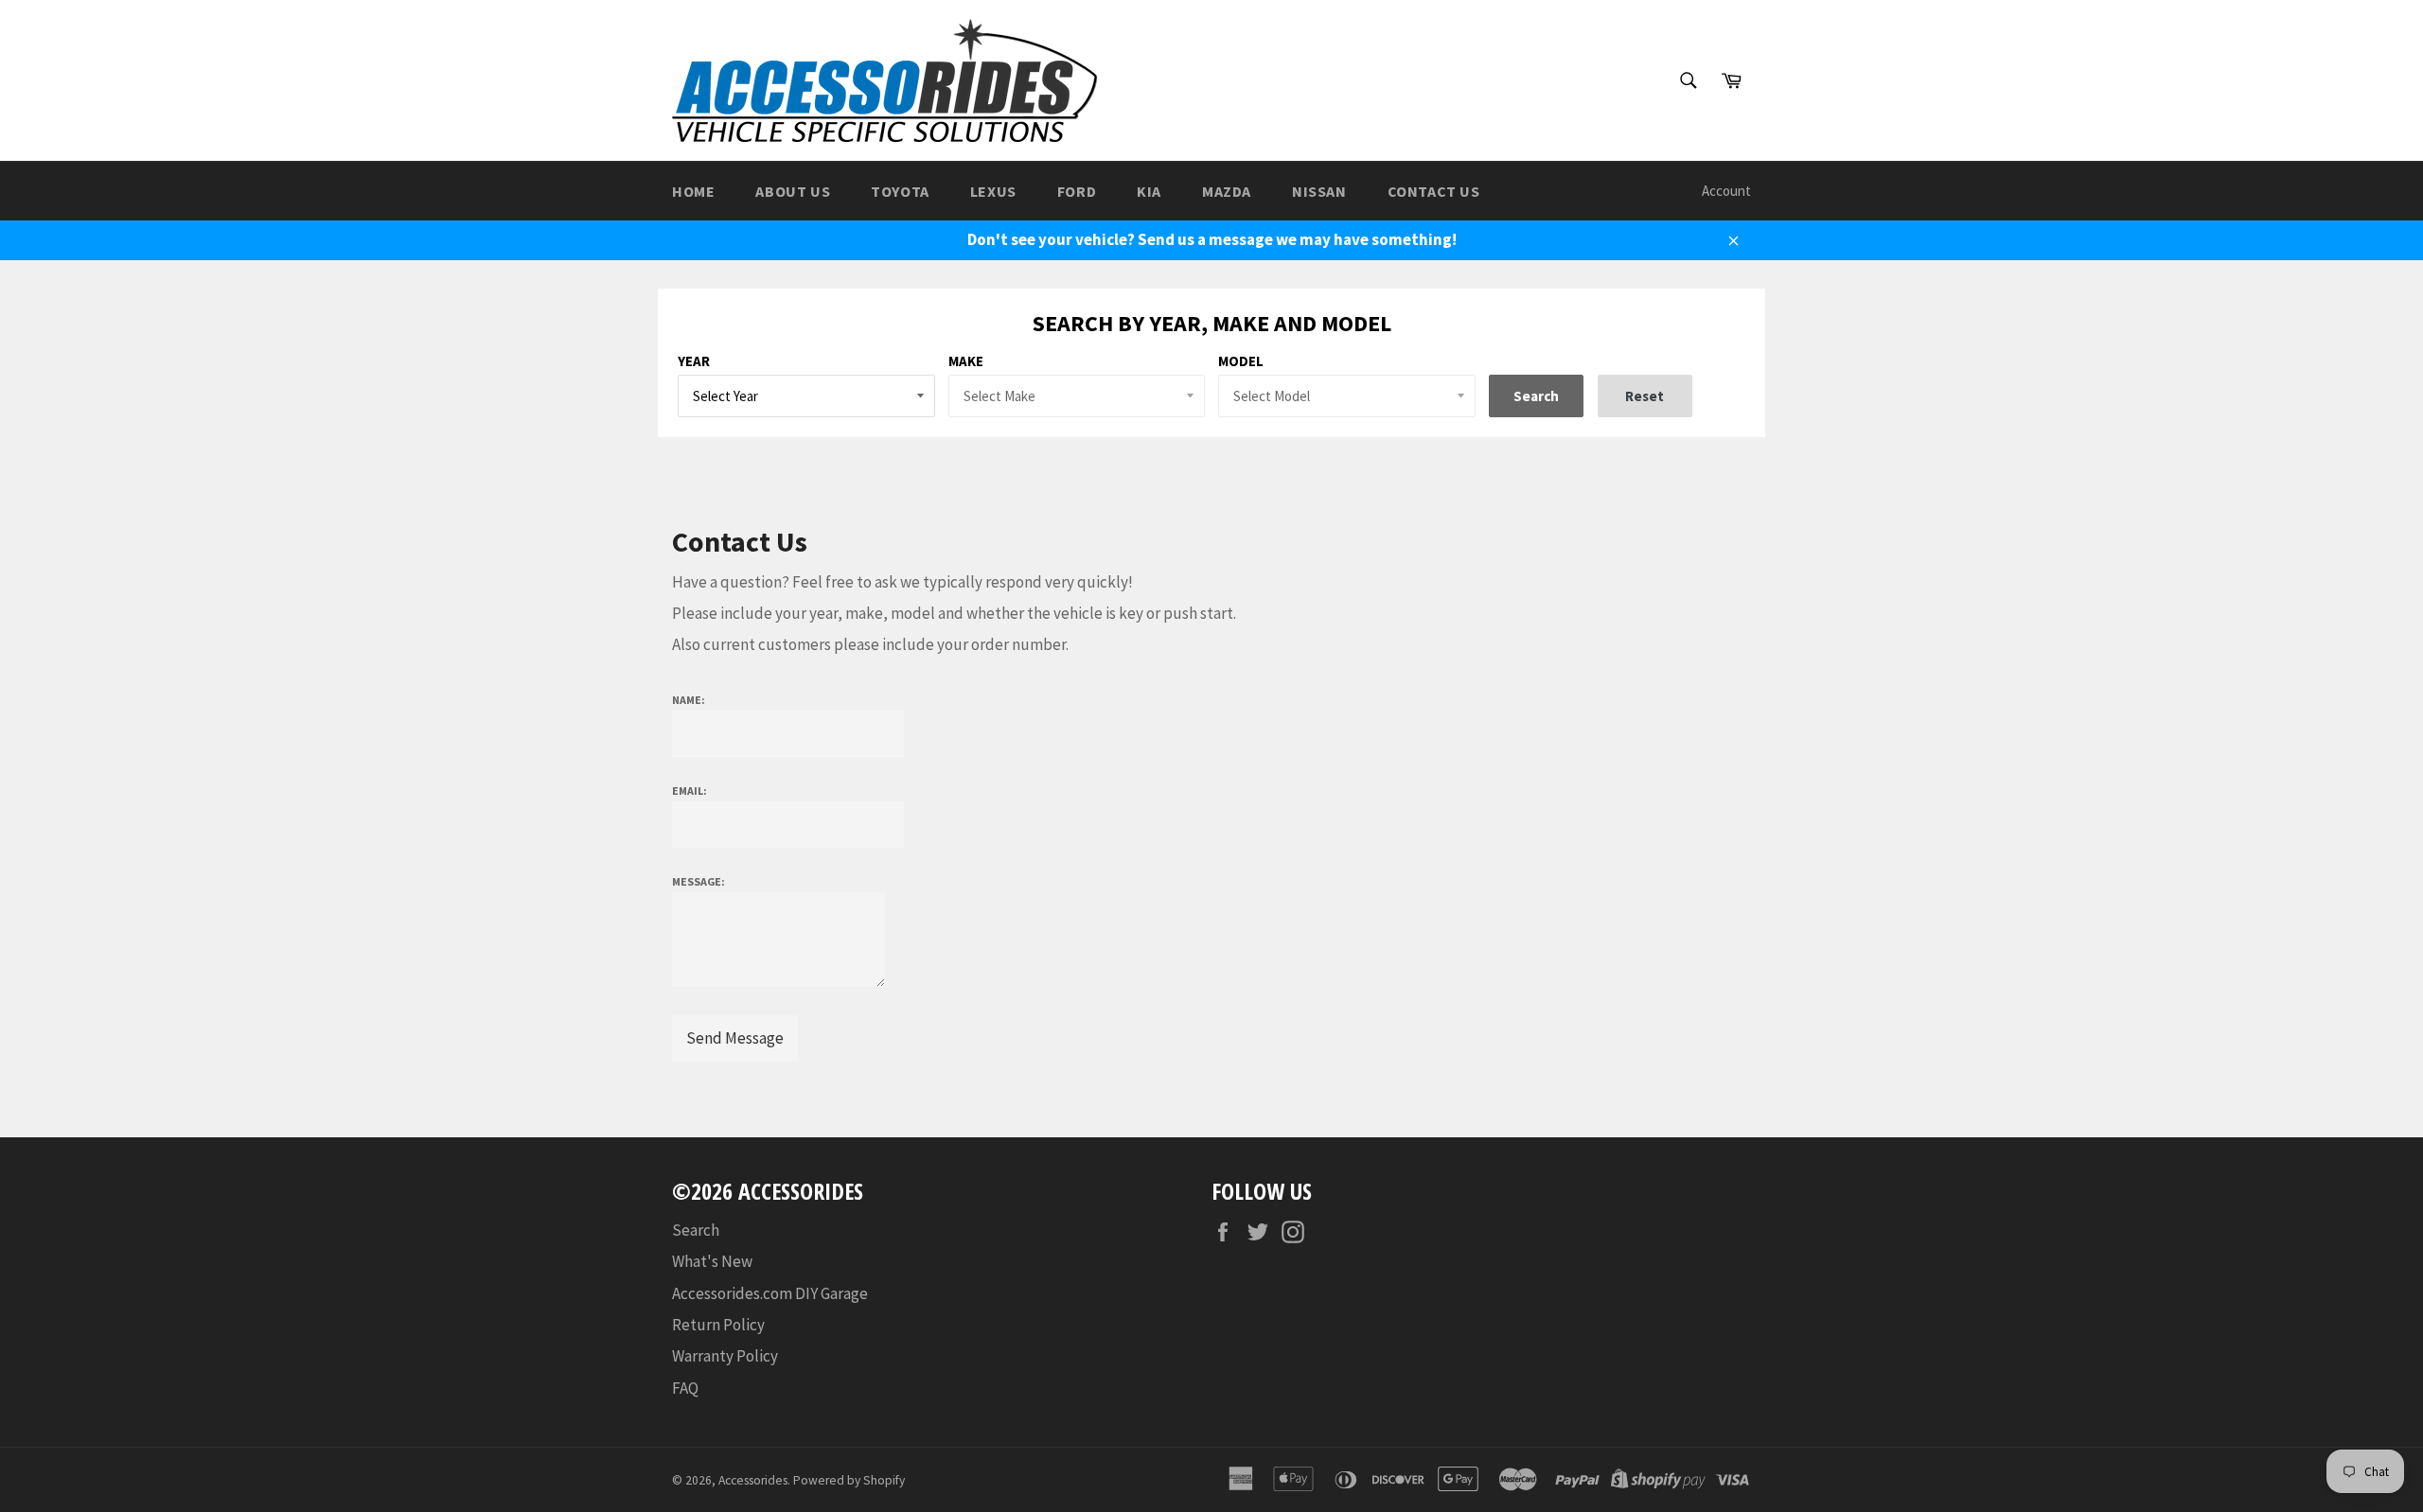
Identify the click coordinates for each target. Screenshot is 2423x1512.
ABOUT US (793, 191)
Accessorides (753, 1480)
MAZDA (1227, 191)
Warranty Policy (725, 1356)
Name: (689, 700)
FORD (1077, 191)
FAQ (685, 1388)
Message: (699, 881)
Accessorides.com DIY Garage (770, 1293)
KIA (1149, 191)
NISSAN (1319, 191)
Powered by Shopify (849, 1480)
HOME (693, 191)
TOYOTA (900, 191)
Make (966, 361)
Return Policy (718, 1325)
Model (1241, 361)
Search (696, 1230)
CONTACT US (1434, 191)
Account (1726, 191)
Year (694, 361)
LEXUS (993, 191)
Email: (690, 791)
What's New (712, 1261)
